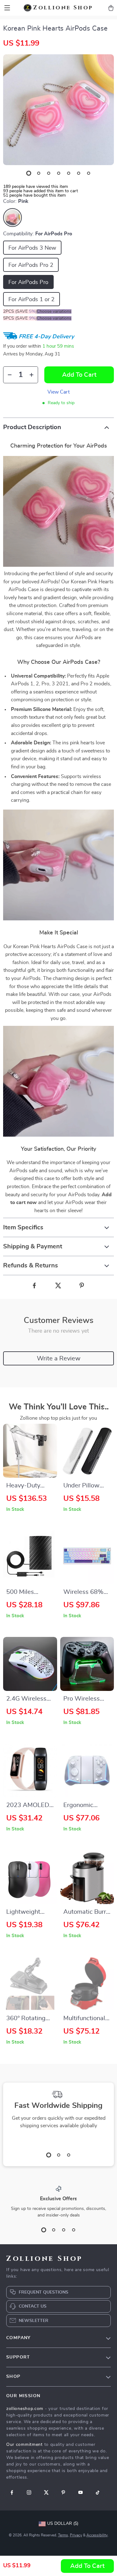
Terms (63, 2535)
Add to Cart (87, 2566)
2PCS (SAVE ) (20, 311)
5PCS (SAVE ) (20, 318)
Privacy (76, 2535)
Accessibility (97, 2535)
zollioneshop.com (25, 2409)
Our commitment (24, 2445)
